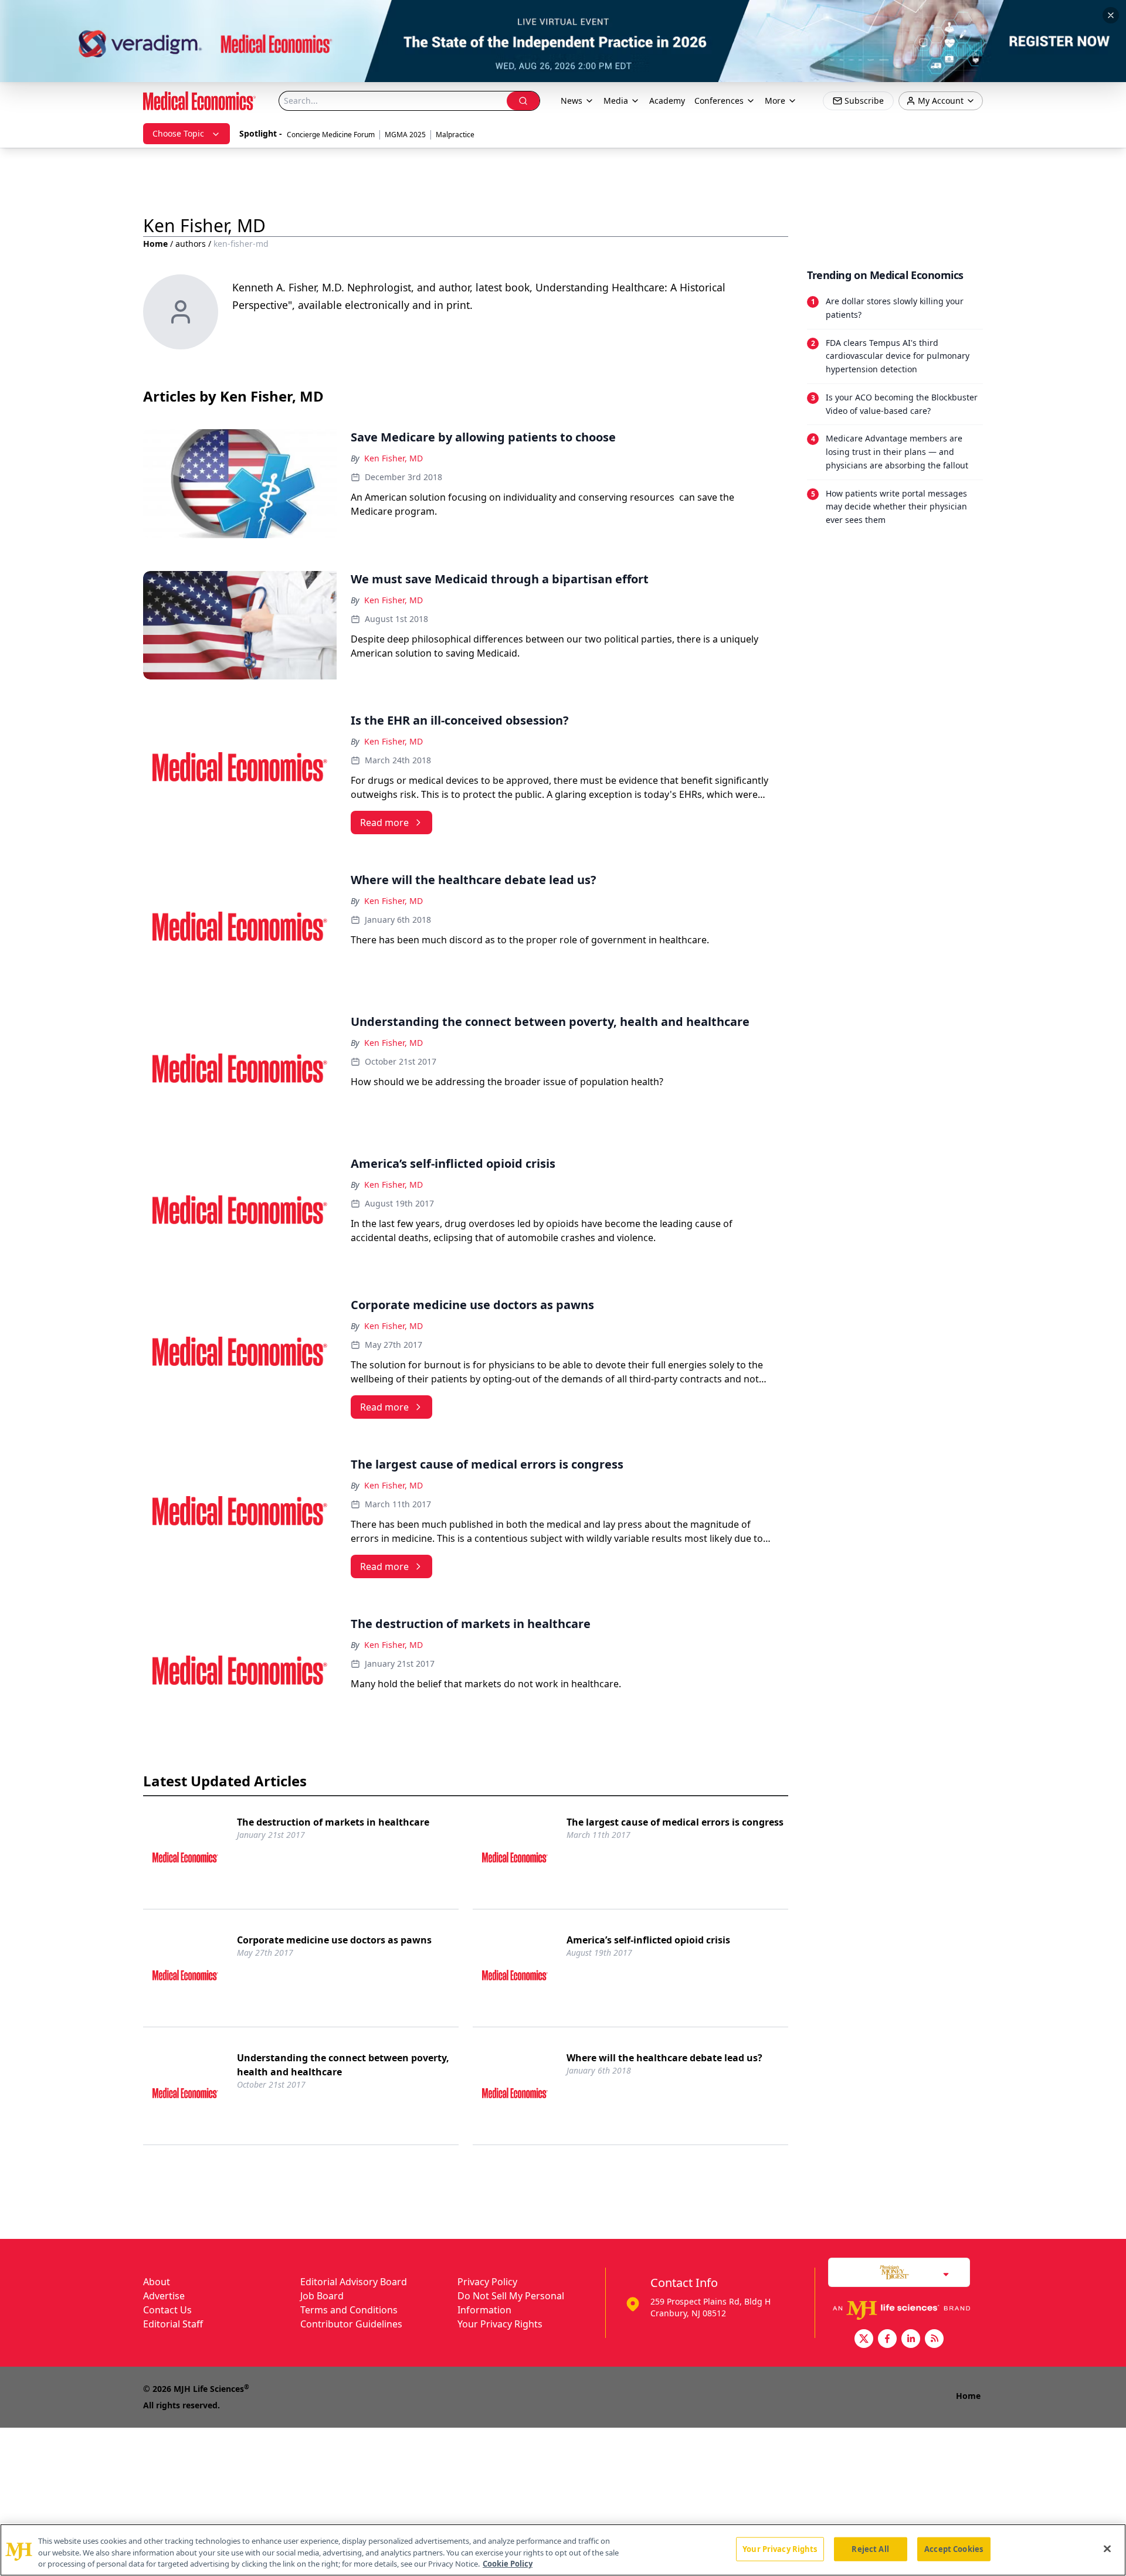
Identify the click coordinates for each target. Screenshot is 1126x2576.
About (157, 2282)
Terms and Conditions (349, 2310)
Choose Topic (178, 133)
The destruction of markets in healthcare (333, 1822)
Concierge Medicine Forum (331, 135)
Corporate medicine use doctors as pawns (334, 1940)
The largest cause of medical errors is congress (675, 1822)
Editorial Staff (173, 2324)
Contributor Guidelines (351, 2324)
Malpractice (455, 135)
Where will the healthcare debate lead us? (664, 2058)
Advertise (164, 2296)
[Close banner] (1111, 15)
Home (155, 244)
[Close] (1107, 2548)
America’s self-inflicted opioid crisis (648, 1940)
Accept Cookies (954, 2548)
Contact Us (167, 2310)
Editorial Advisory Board (354, 2282)
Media (616, 101)
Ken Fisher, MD (394, 458)
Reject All (870, 2548)
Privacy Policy (487, 2282)
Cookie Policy (508, 2564)
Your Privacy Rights (500, 2324)
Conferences (719, 101)
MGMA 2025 (405, 135)
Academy (667, 101)
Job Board (322, 2296)
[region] (563, 2550)
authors (191, 244)
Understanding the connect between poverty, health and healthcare (343, 2065)
